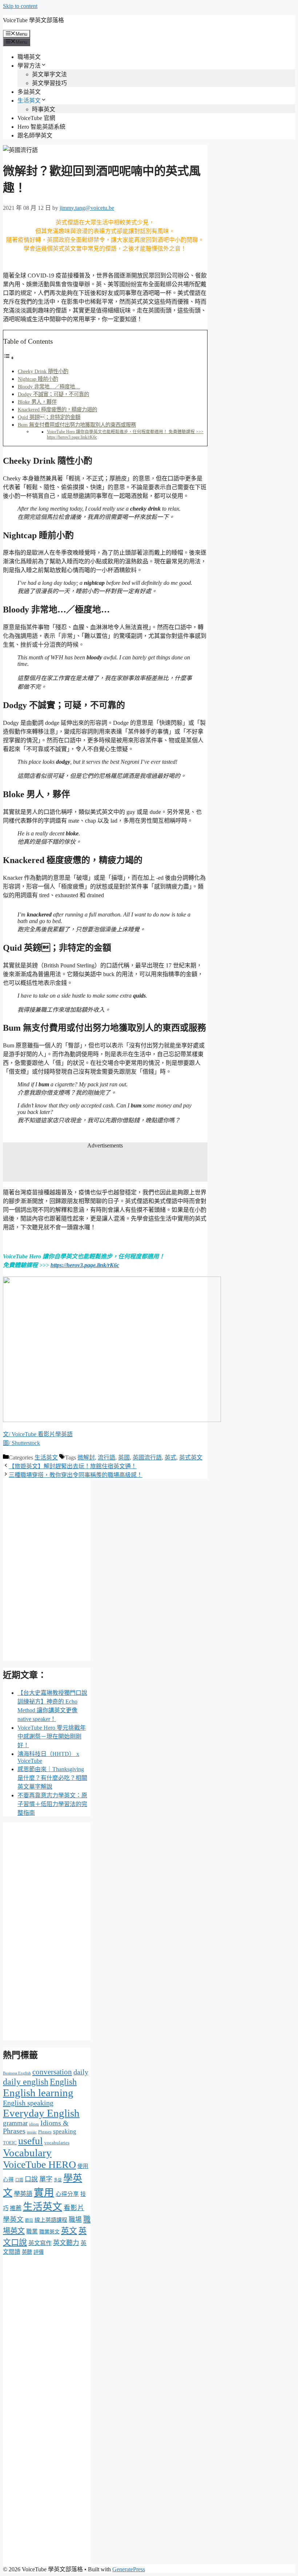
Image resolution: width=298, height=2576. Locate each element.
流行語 (106, 1457)
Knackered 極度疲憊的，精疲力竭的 (57, 410)
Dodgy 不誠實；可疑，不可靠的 (53, 394)
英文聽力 (66, 2243)
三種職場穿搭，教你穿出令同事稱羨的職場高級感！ (76, 1475)
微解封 (86, 1457)
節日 (29, 2220)
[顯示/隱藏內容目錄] (9, 358)
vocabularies (57, 2143)
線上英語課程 (51, 2220)
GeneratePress (129, 2569)
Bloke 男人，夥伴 (37, 402)
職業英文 (49, 2232)
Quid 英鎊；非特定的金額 (49, 417)
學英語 (23, 2194)
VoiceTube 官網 (36, 118)
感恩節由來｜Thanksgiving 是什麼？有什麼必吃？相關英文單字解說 (52, 1778)
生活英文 (29, 101)
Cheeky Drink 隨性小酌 (43, 371)
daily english (26, 2082)
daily (81, 2072)
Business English (17, 2073)
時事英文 (44, 109)
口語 (19, 2180)
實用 (44, 2192)
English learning (38, 2093)
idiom (34, 2124)
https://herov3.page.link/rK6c (85, 1265)
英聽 (27, 2252)
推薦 (16, 2208)
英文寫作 (40, 2243)
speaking (65, 2131)
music (32, 2132)
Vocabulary (27, 2153)
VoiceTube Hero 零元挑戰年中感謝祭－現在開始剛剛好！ (52, 1736)
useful (31, 2141)
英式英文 (191, 1457)
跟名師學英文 (35, 135)
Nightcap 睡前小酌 (38, 379)
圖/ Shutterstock (21, 1443)
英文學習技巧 (49, 83)
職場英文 (29, 57)
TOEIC (10, 2143)
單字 (46, 2179)
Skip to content (20, 6)
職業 (32, 2231)
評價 (39, 2252)
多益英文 (29, 92)
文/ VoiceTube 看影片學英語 (38, 1434)
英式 (170, 1457)
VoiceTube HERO (39, 2164)
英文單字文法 (49, 74)
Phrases (45, 2132)
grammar (15, 2123)
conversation (52, 2072)
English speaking (28, 2103)
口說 (31, 2179)
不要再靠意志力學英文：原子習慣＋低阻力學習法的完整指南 (52, 1804)
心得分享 (67, 2194)
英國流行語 (147, 1457)
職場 (75, 2220)
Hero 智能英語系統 (41, 127)
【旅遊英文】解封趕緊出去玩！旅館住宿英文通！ (73, 1466)
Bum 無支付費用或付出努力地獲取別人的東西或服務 (77, 425)
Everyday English (41, 2113)
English (63, 2082)
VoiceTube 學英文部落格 (33, 20)
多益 (58, 2180)
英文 (69, 2231)
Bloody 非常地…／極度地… (49, 387)
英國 (124, 1457)
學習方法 (29, 66)
